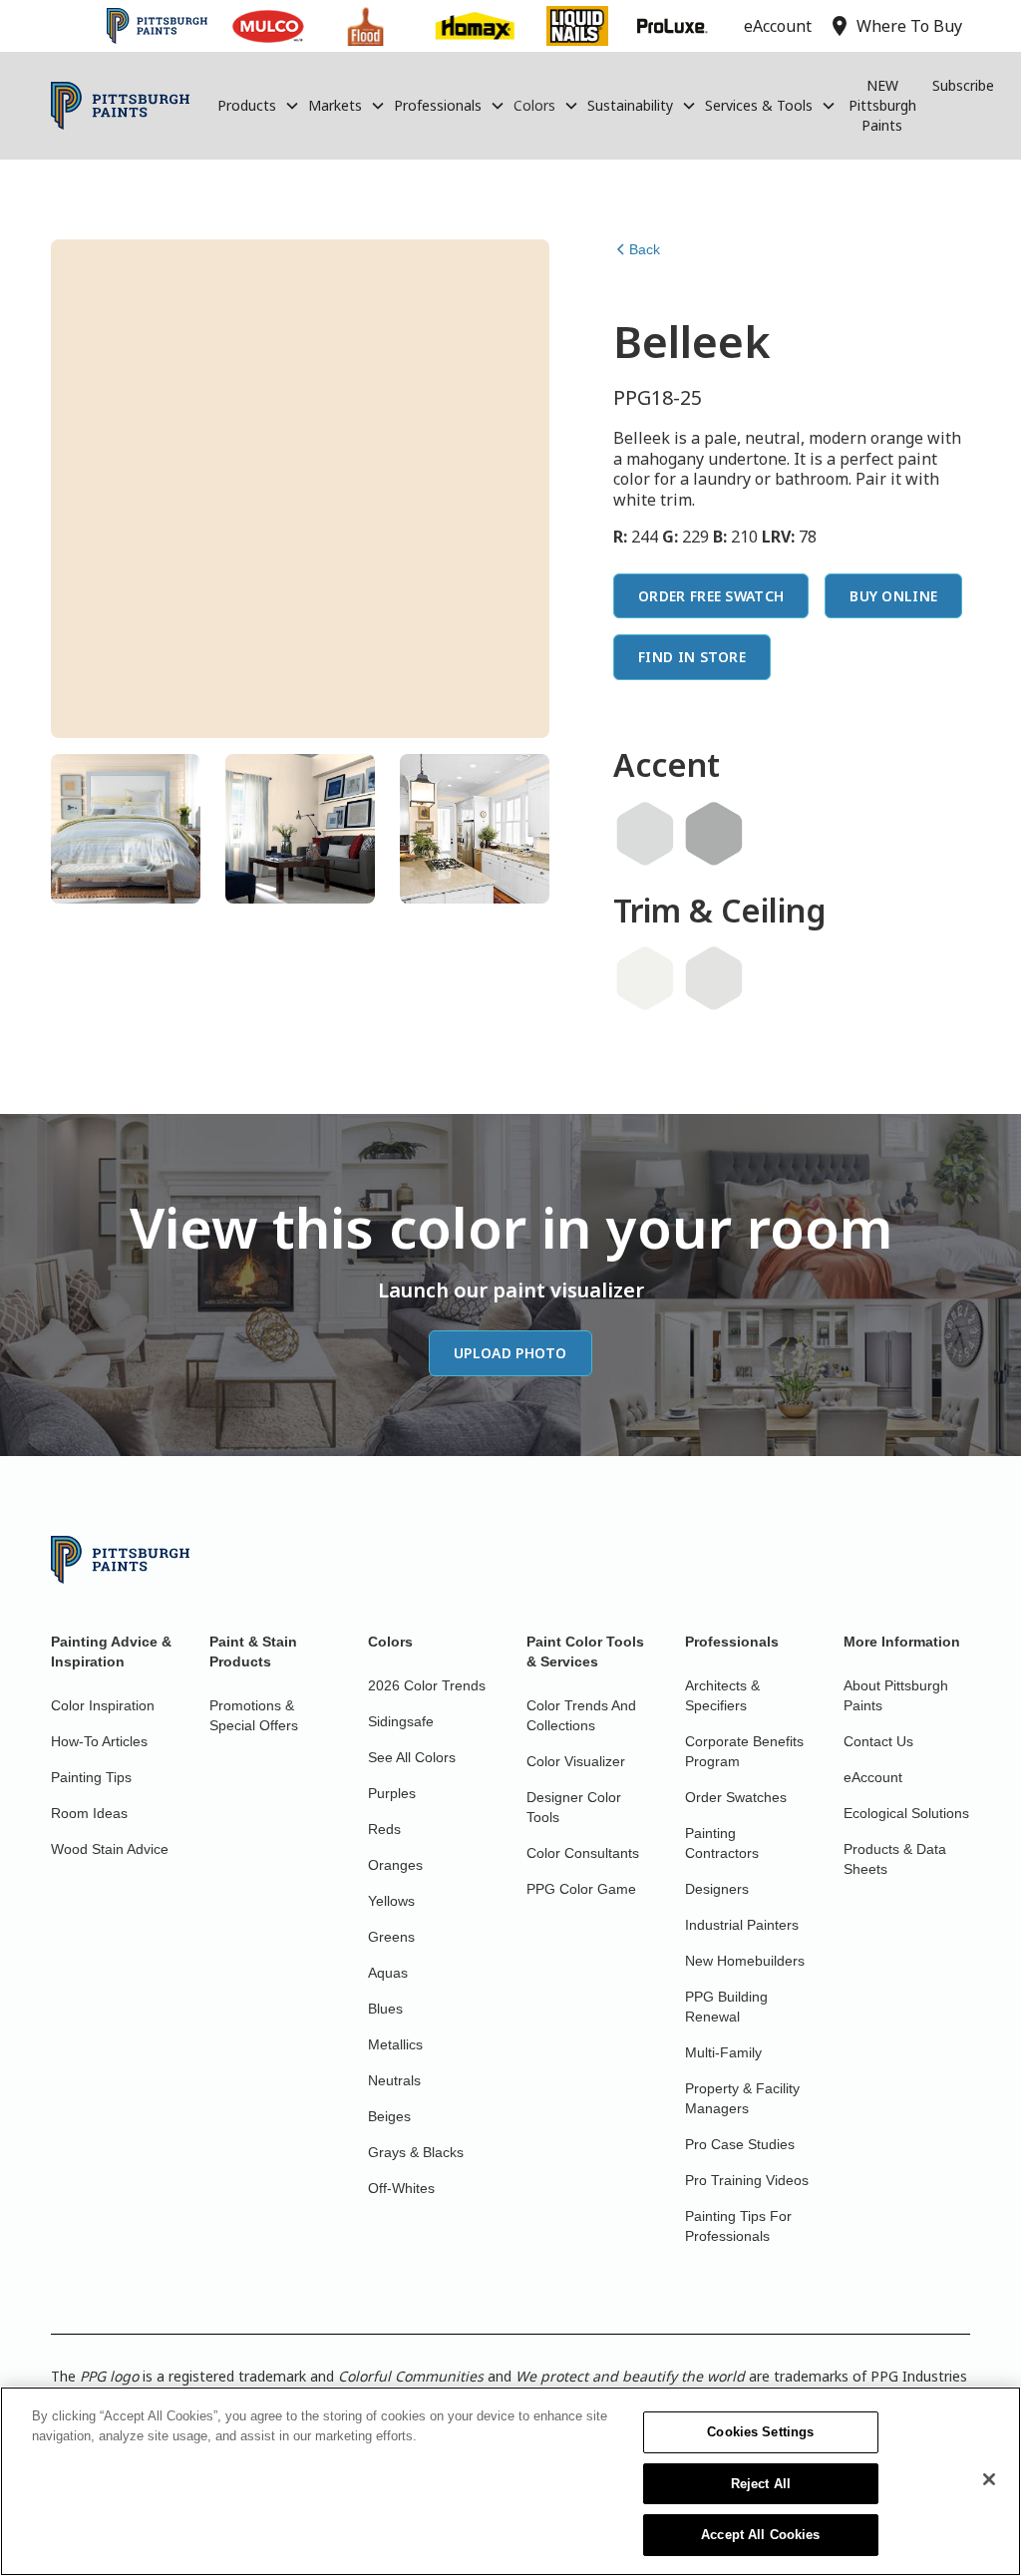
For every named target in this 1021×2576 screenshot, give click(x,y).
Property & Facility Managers (742, 2098)
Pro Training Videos (747, 2180)
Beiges (389, 2116)
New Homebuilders (745, 1961)
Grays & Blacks (416, 2152)
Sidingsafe (401, 1721)
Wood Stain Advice (110, 1849)
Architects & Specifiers (722, 1695)
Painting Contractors (722, 1843)
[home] (120, 106)
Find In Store (692, 657)
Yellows (391, 1901)
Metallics (395, 2044)
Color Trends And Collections (581, 1715)
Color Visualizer (576, 1761)
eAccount (873, 1777)
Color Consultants (583, 1853)
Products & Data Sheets (895, 1859)
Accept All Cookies (760, 2535)
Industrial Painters (742, 1925)
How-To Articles (99, 1741)
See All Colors (412, 1757)
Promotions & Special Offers (254, 1715)
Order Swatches (736, 1797)
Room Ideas (89, 1813)
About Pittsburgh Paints (896, 1695)
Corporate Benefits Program (744, 1751)
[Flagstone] (714, 834)
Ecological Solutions (906, 1813)
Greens (391, 1937)
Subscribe (963, 85)
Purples (392, 1793)
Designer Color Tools (574, 1807)
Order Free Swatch (711, 596)
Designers (717, 1889)
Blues (385, 2009)
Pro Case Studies (740, 2144)
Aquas (388, 1973)
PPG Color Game (581, 1889)
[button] (259, 106)
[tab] (126, 829)
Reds (384, 1829)
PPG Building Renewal (726, 2007)
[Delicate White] (645, 978)
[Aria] (714, 978)
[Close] (989, 2479)
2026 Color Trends (427, 1685)
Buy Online (893, 596)
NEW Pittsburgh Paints (882, 105)
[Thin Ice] (645, 834)
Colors (534, 105)
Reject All (761, 2484)
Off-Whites (401, 2188)
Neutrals (394, 2080)
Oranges (395, 1865)
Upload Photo (510, 1353)
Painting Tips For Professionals (738, 2226)
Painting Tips (91, 1777)
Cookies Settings (760, 2432)
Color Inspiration (103, 1705)
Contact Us (878, 1741)
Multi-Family (723, 2052)
